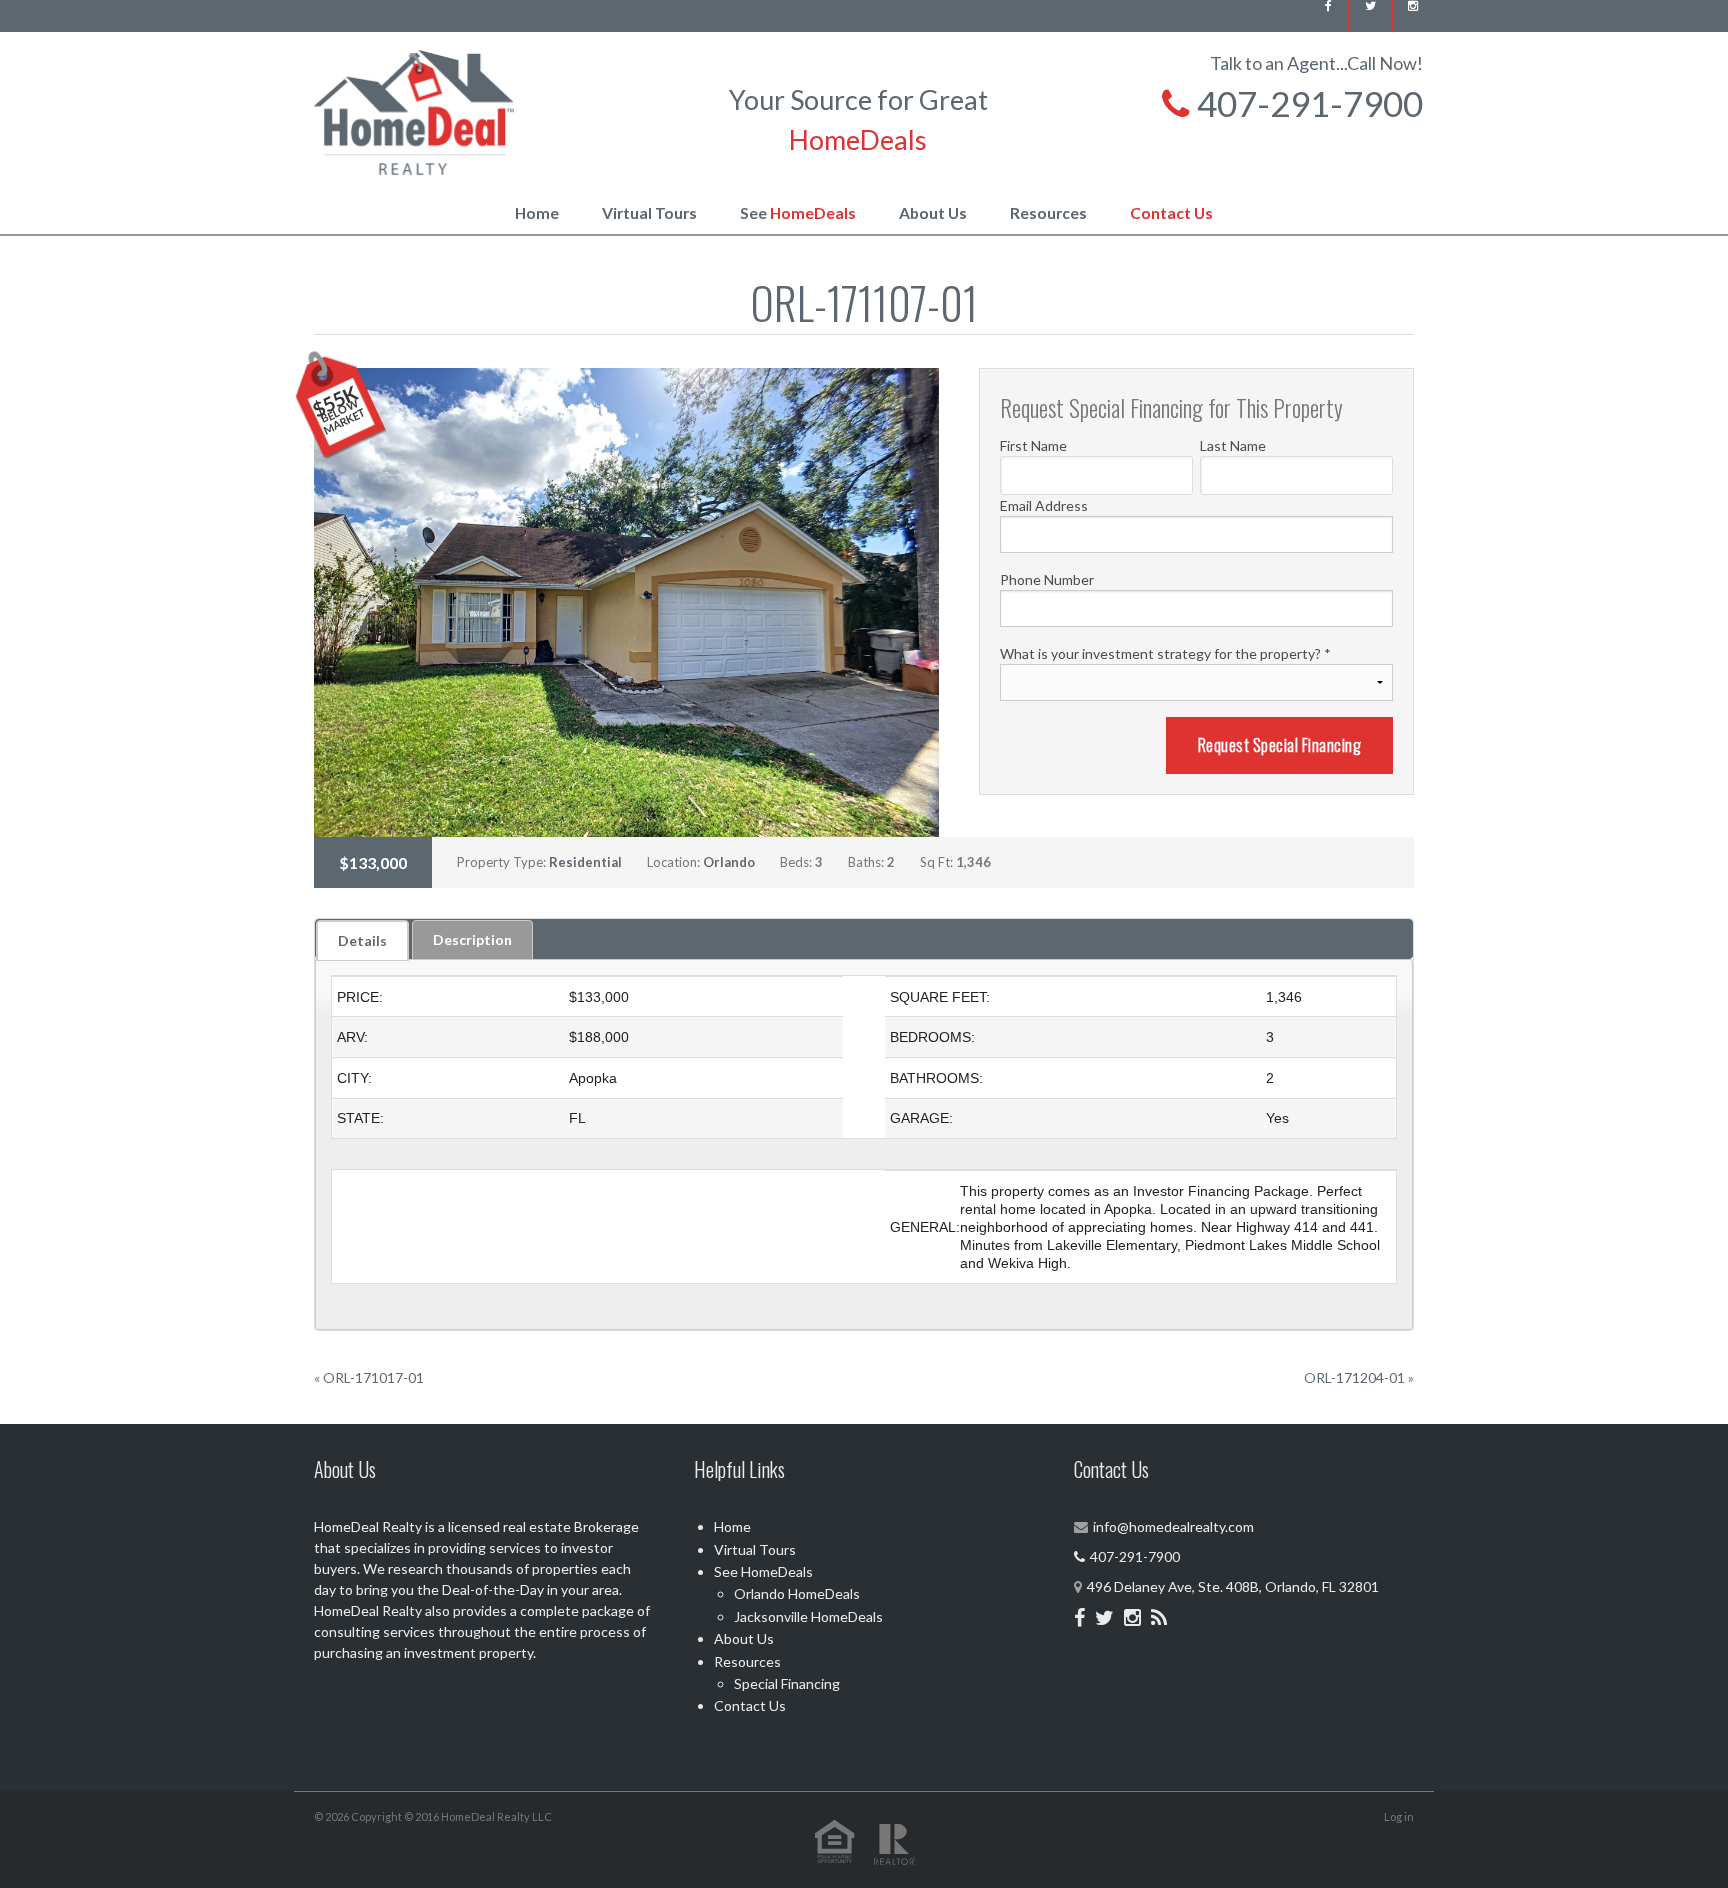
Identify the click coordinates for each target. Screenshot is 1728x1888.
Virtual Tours (649, 213)
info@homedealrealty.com (1173, 1526)
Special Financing (787, 1683)
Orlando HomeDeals (797, 1593)
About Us (933, 213)
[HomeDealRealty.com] (414, 109)
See (798, 213)
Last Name (1233, 445)
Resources (1048, 213)
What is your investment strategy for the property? (1165, 653)
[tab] (362, 940)
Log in (1399, 1816)
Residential (585, 862)
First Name (1033, 445)
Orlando (729, 862)
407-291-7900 (1306, 103)
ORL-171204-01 (1354, 1377)
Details (362, 940)
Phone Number (1047, 579)
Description (472, 939)
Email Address (1044, 505)
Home (537, 213)
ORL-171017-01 (373, 1377)
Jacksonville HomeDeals (808, 1616)
